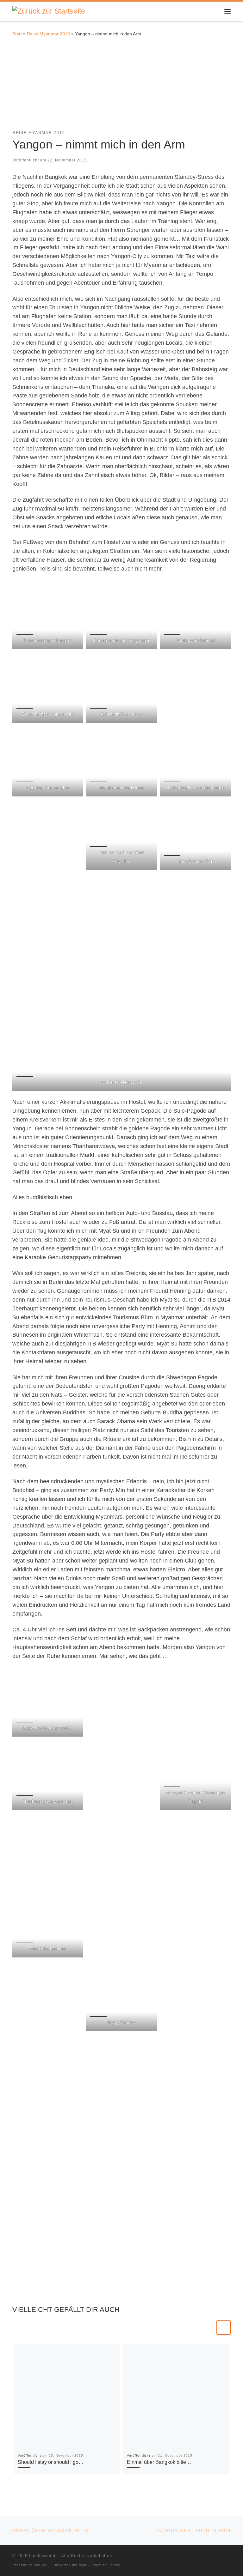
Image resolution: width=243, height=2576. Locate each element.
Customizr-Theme (104, 2565)
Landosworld (42, 2556)
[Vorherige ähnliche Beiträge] (208, 2328)
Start (17, 34)
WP (45, 2565)
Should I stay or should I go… (51, 2462)
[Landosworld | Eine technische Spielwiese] (49, 11)
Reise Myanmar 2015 (48, 34)
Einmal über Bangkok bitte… (159, 2462)
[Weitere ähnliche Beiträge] (224, 2328)
